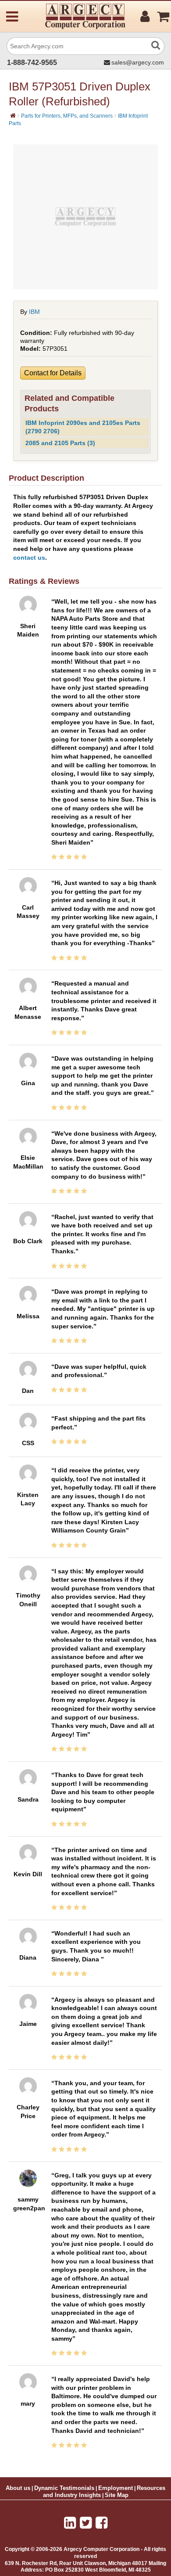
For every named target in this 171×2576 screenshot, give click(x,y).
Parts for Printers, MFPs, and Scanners (67, 116)
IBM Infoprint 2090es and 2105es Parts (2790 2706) (83, 427)
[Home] (13, 115)
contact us (29, 558)
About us (18, 2488)
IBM (34, 312)
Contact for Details (53, 373)
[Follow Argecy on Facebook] (102, 2523)
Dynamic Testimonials (64, 2488)
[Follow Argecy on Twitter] (86, 2523)
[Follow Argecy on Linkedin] (70, 2523)
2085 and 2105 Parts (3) (60, 443)
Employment (116, 2488)
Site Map (117, 2495)
